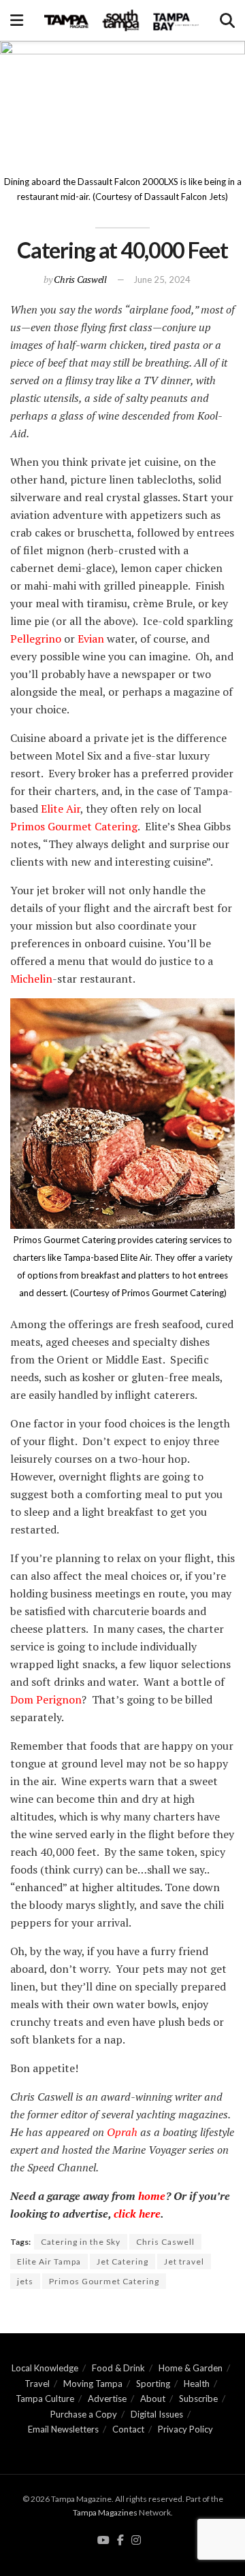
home (152, 2196)
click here (136, 2214)
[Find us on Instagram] (136, 2541)
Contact (128, 2429)
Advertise (107, 2399)
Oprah (122, 2132)
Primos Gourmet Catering (74, 826)
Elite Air (59, 809)
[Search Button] (227, 20)
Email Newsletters (63, 2429)
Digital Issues (157, 2414)
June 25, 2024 (162, 279)
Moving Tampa (93, 2384)
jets (25, 2281)
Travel (37, 2384)
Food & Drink (118, 2368)
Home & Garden (191, 2368)
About (153, 2399)
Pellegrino (36, 639)
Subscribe (198, 2399)
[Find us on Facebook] (120, 2541)
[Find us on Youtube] (103, 2541)
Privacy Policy (185, 2429)
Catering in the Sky (81, 2242)
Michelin (31, 979)
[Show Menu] (17, 20)
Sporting (153, 2384)
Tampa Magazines (105, 2512)
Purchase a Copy (84, 2414)
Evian (89, 639)
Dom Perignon (46, 1699)
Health (197, 2384)
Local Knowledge (45, 2368)
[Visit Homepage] (121, 20)
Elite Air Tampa (49, 2261)
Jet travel (184, 2261)
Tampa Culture (45, 2399)
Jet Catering (122, 2261)
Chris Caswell (80, 279)
